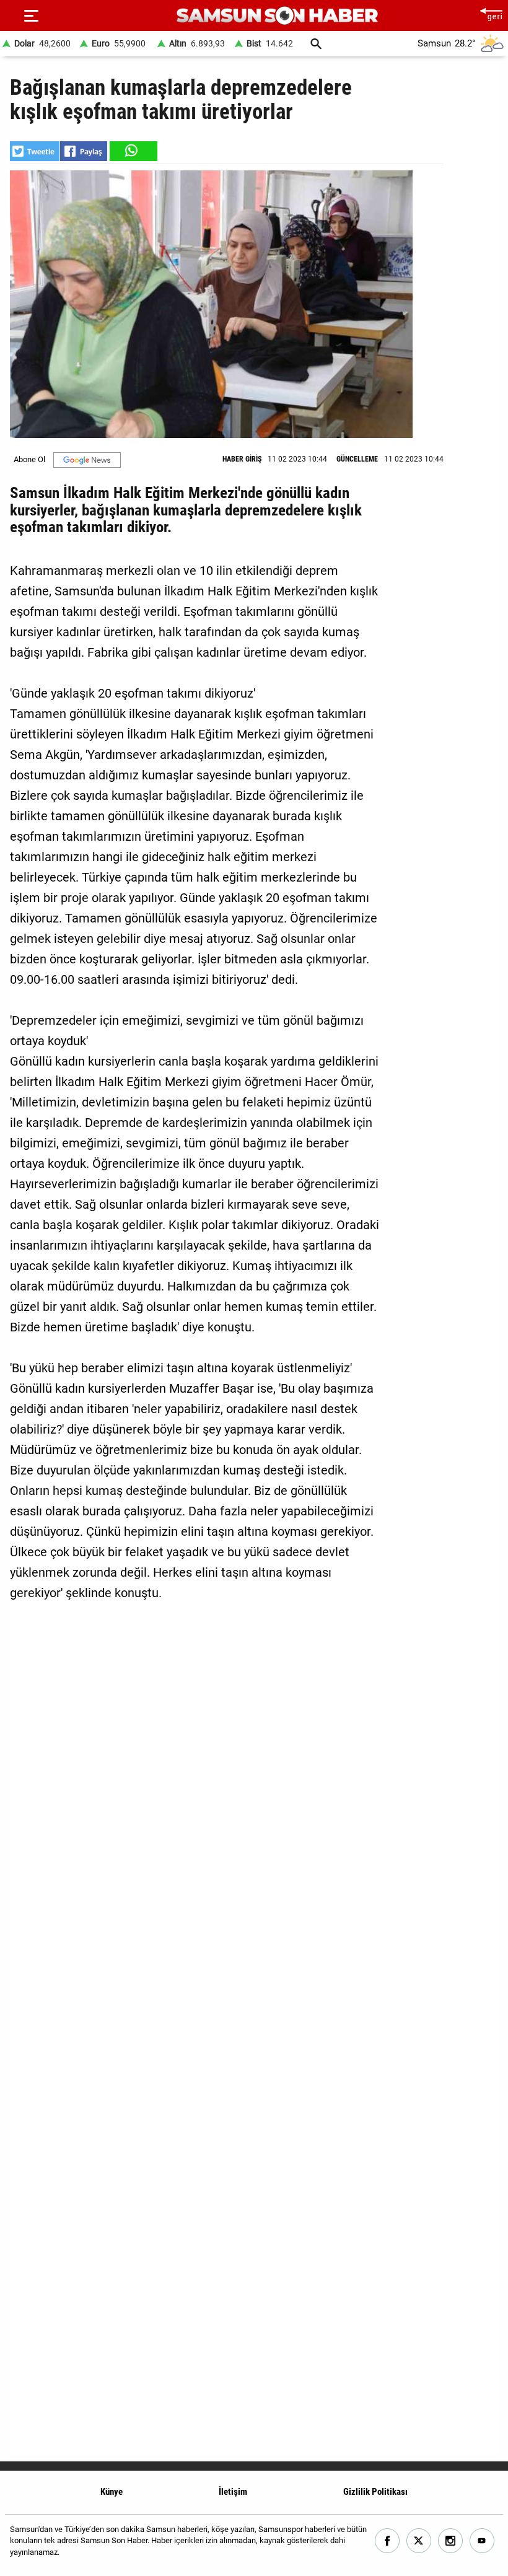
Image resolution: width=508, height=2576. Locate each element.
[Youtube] (482, 2541)
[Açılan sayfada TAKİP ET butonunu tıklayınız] (87, 460)
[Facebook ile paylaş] (84, 151)
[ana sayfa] (491, 13)
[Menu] (31, 15)
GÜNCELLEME (357, 459)
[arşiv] (316, 44)
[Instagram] (451, 2541)
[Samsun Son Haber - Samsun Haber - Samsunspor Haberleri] (277, 16)
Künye (112, 2492)
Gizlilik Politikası (375, 2492)
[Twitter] (419, 2541)
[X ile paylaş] (35, 151)
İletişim (233, 2492)
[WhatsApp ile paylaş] (133, 151)
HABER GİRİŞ (242, 459)
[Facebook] (388, 2541)
